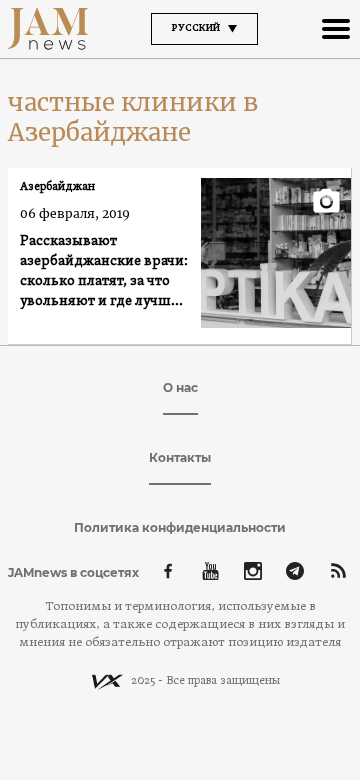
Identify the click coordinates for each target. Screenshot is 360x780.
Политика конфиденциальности (180, 527)
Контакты (180, 457)
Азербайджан (57, 187)
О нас (180, 387)
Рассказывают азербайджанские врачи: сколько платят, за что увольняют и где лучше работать (104, 272)
